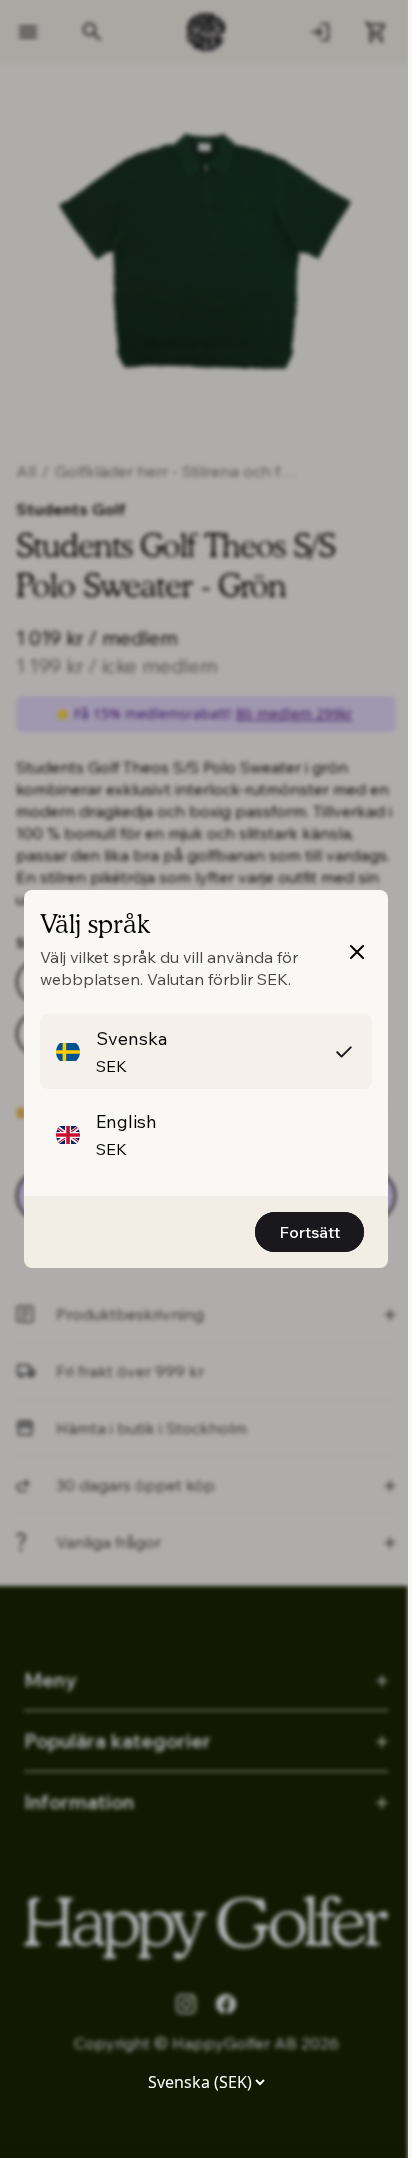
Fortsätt (309, 1232)
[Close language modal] (357, 952)
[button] (206, 1051)
